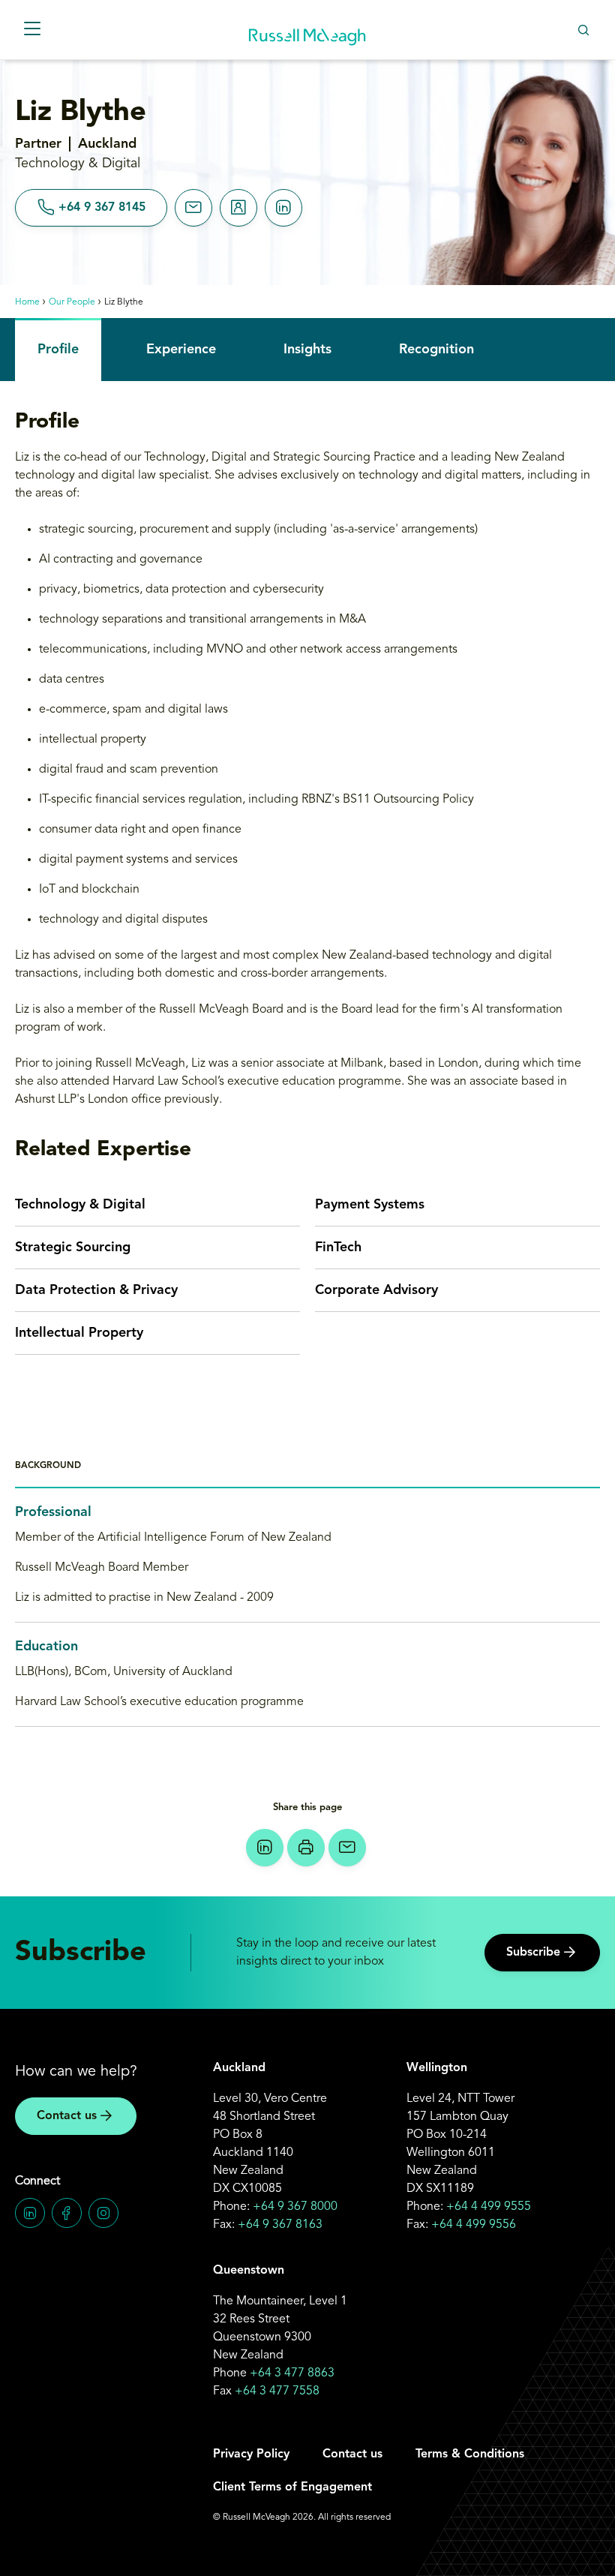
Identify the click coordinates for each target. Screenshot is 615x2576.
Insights (307, 350)
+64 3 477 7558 (277, 2391)
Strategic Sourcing (73, 1247)
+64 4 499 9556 (474, 2225)
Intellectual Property (79, 1333)
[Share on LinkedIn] (265, 1848)
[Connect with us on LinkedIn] (30, 2213)
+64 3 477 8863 (292, 2373)
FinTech (338, 1247)
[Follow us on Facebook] (67, 2213)
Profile (58, 350)
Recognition (436, 350)
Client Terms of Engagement (292, 2487)
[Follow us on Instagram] (103, 2213)
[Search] (583, 30)
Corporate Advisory (376, 1290)
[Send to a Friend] (347, 1848)
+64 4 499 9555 (489, 2207)
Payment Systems (370, 1205)
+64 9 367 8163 (280, 2225)
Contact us (67, 2116)
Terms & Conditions (470, 2454)
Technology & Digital (80, 1205)
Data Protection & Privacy (96, 1290)
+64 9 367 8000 (295, 2207)
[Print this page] (306, 1848)
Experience (181, 350)
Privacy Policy (251, 2454)
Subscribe (533, 1953)
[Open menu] (32, 30)
